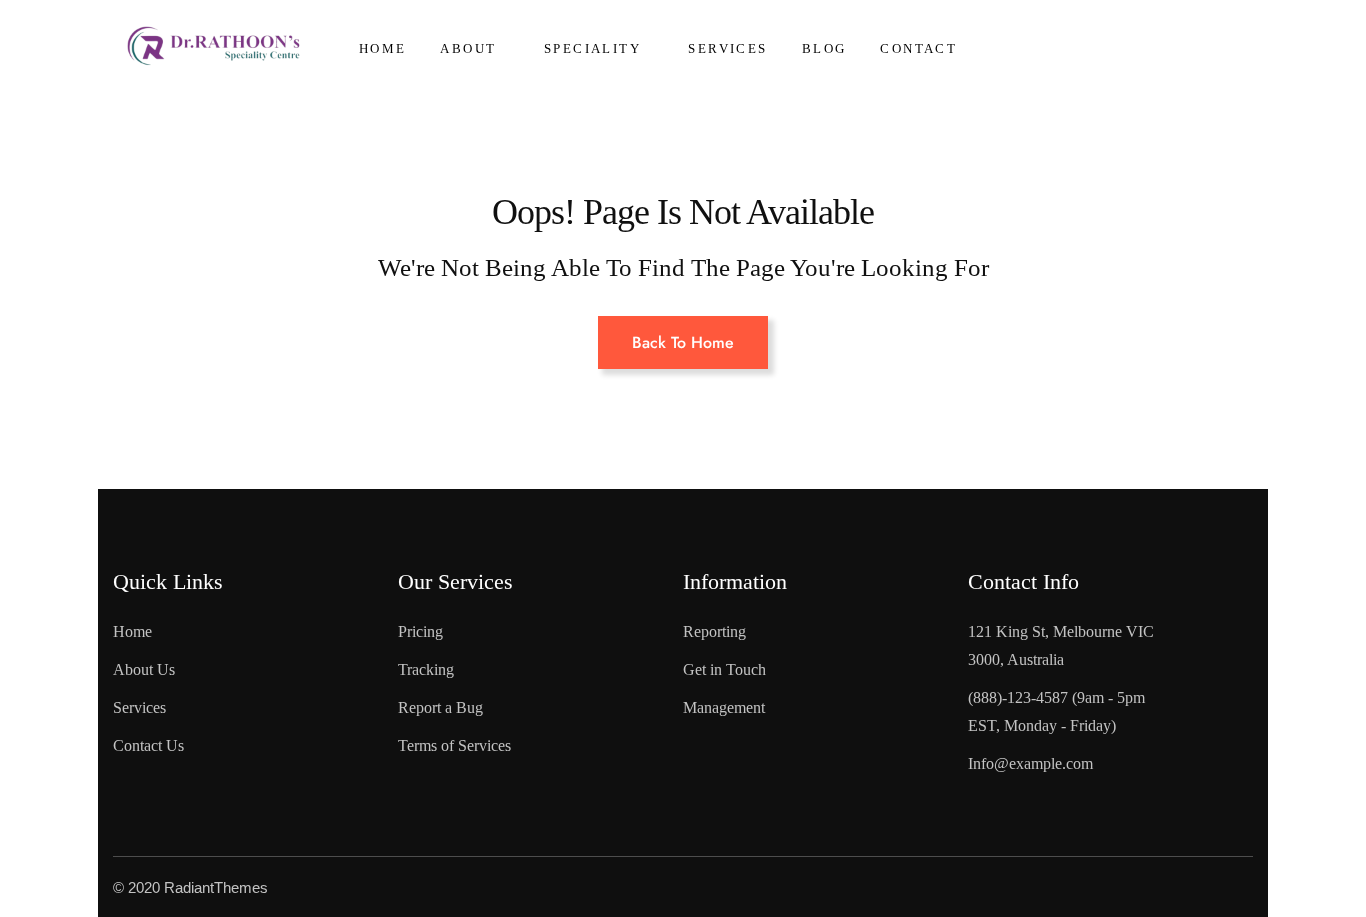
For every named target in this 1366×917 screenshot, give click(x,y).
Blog (824, 48)
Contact (918, 48)
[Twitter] (1133, 887)
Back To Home (683, 342)
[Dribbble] (1233, 887)
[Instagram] (1183, 887)
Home (383, 48)
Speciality (592, 48)
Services (727, 48)
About (468, 48)
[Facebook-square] (1083, 887)
